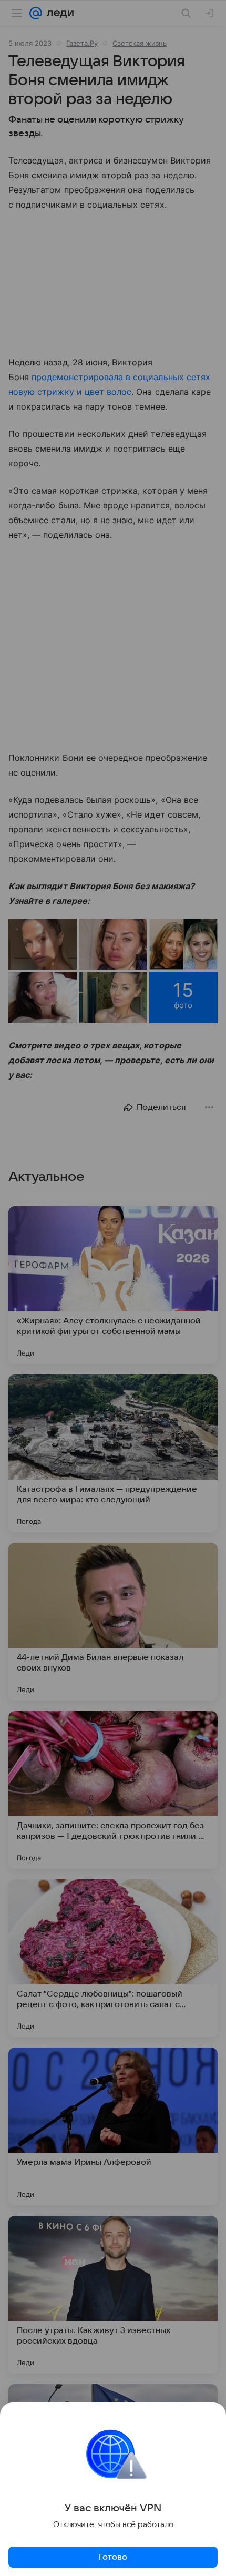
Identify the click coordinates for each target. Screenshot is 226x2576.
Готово (113, 2557)
